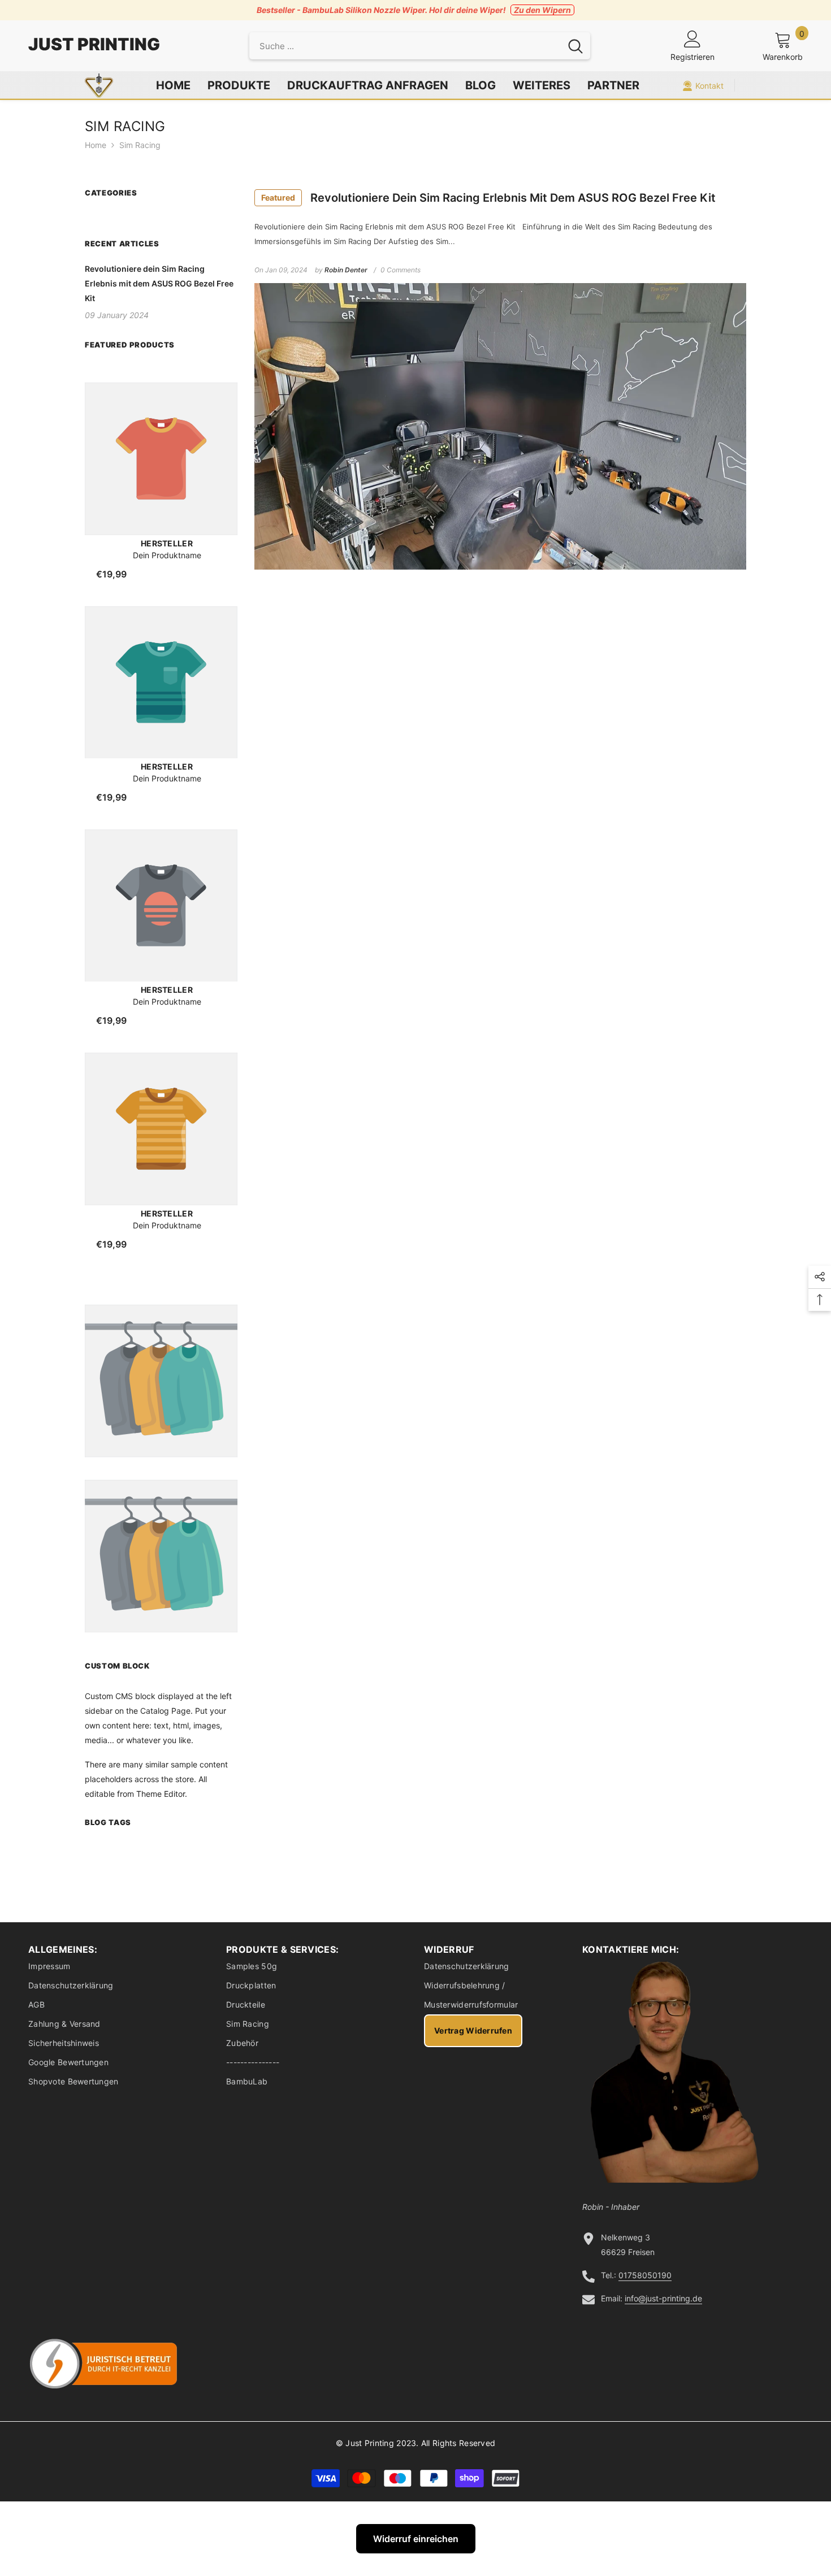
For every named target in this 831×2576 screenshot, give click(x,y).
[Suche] (420, 46)
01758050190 (645, 2275)
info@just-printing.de (663, 2298)
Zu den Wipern (542, 10)
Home (96, 145)
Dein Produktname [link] (167, 555)
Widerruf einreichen (416, 2539)
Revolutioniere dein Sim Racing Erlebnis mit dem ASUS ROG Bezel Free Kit (488, 198)
